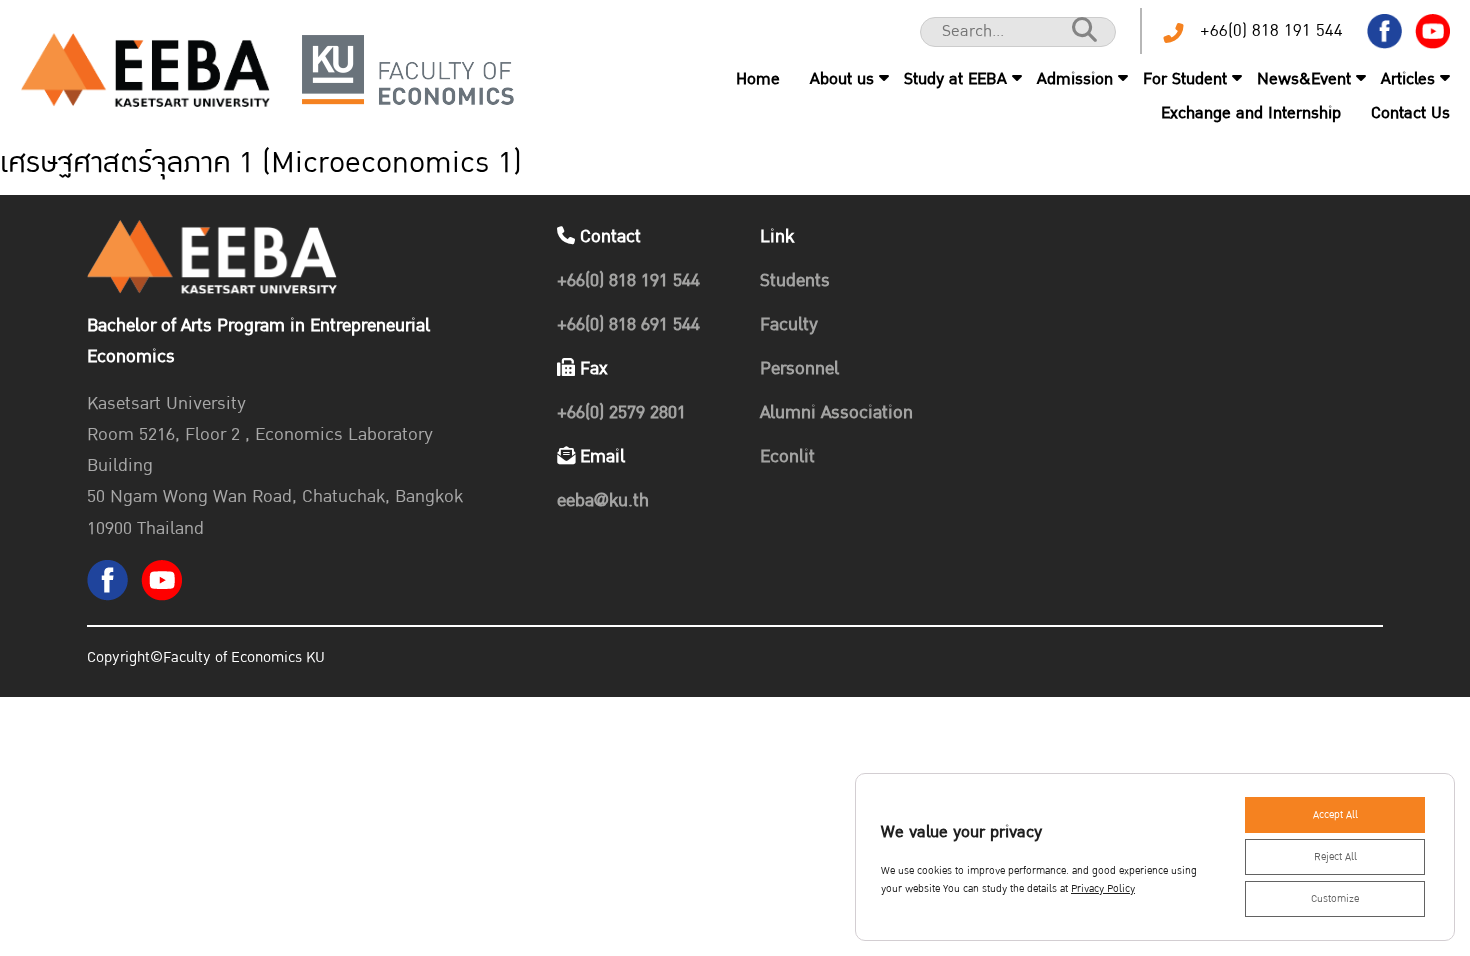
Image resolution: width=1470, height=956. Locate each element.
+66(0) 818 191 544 (1271, 30)
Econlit (787, 456)
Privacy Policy (1103, 889)
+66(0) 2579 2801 (621, 412)
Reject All (1335, 857)
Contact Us (1410, 113)
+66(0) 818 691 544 (628, 324)
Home (758, 79)
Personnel (799, 368)
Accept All (1335, 815)
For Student (1185, 79)
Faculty (789, 324)
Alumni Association (836, 412)
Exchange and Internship (1251, 113)
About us (842, 79)
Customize (1335, 899)
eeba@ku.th (603, 500)
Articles (1408, 79)
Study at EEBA (955, 79)
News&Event (1304, 79)
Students (795, 280)
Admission (1075, 79)
